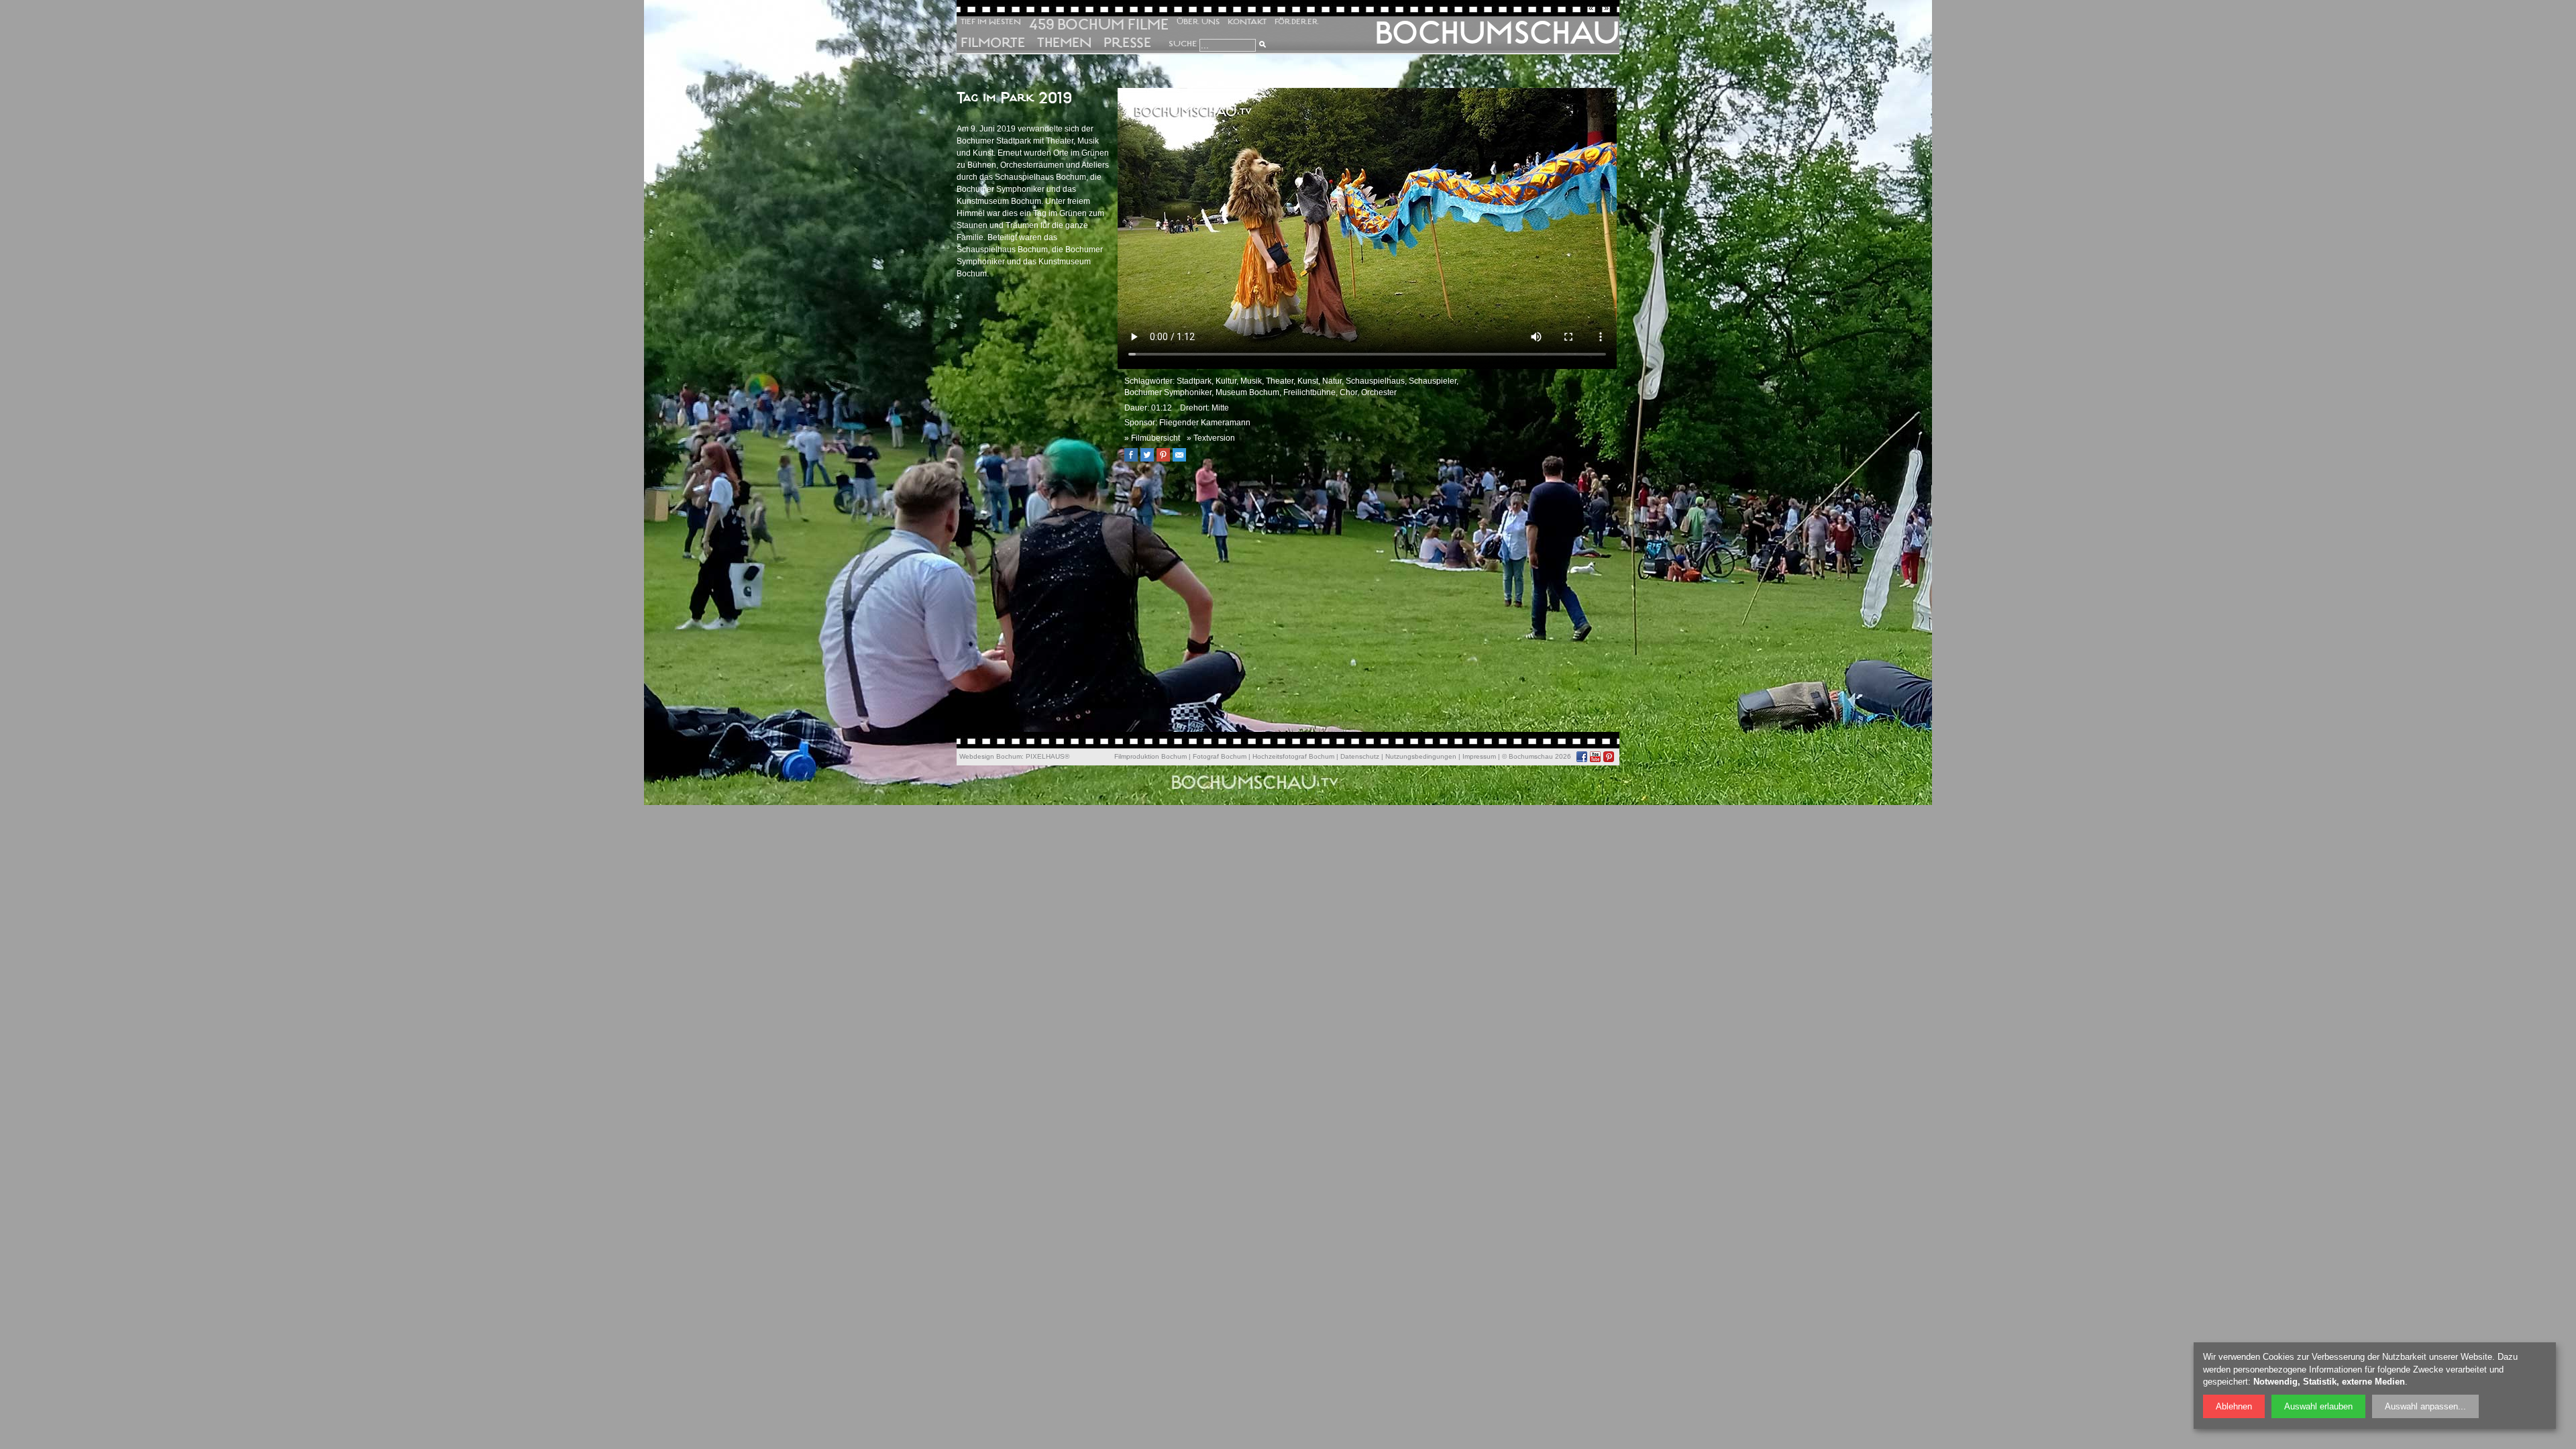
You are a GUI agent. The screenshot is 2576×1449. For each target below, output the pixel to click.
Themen (1064, 43)
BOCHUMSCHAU (1497, 33)
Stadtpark (1194, 381)
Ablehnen (2234, 1406)
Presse (1127, 43)
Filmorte (993, 43)
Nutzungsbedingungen (1421, 756)
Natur (1332, 381)
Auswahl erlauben (2318, 1406)
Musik (1251, 381)
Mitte (1220, 408)
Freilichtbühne (1309, 392)
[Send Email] (1183, 459)
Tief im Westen (991, 22)
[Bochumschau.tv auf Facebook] (1582, 757)
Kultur (1226, 381)
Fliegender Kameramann (1205, 423)
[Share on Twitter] (1150, 459)
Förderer (1297, 22)
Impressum (1479, 756)
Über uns (1198, 22)
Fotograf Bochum (1220, 756)
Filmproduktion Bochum (1150, 756)
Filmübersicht (1156, 438)
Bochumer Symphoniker (1168, 392)
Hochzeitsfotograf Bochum (1293, 756)
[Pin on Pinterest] (1167, 459)
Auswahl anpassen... (2425, 1406)
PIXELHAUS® (1048, 756)
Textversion (1214, 438)
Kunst (1308, 381)
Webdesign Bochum (990, 756)
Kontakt (1247, 22)
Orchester (1379, 392)
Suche (1183, 44)
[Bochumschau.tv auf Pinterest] (1609, 757)
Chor (1348, 392)
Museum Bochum (1247, 392)
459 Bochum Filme (1099, 24)
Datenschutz (1360, 756)
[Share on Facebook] (1134, 459)
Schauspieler (1433, 381)
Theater (1280, 381)
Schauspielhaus (1375, 381)
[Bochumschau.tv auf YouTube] (1595, 757)
